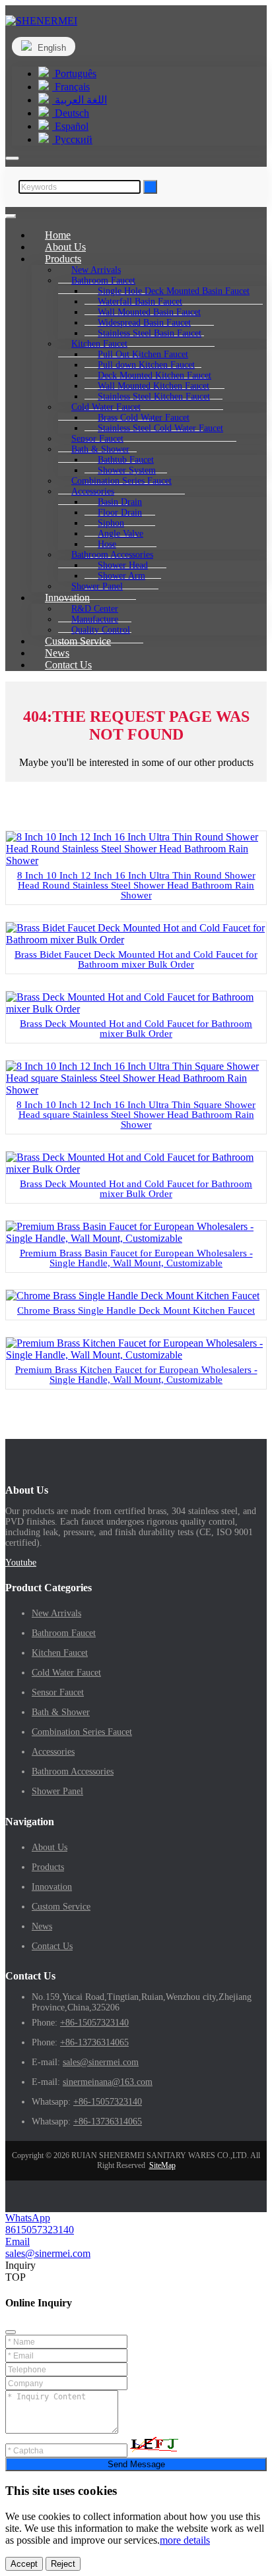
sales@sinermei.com (101, 2062)
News (42, 1926)
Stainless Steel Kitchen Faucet (154, 396)
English (51, 48)
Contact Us (68, 665)
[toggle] (11, 216)
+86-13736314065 (94, 2042)
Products (48, 1867)
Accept (24, 2564)
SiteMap (162, 2165)
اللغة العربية (80, 100)
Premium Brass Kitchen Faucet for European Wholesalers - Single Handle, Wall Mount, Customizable (136, 1375)
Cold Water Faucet (66, 1673)
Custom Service (61, 1907)
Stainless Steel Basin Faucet (150, 333)
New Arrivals (56, 1613)
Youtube (21, 1563)
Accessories (53, 1752)
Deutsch (71, 113)
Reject (63, 2564)
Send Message (136, 2464)
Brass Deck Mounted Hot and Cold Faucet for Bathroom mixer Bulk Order (136, 1029)
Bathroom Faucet (64, 1633)
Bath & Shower (61, 1712)
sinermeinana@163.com (108, 2082)
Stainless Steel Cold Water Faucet (160, 428)
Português (74, 73)
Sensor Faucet (58, 1692)
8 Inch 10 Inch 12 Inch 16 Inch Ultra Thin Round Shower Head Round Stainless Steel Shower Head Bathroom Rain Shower (136, 885)
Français (71, 87)
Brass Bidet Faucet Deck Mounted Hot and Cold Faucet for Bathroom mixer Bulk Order (136, 959)
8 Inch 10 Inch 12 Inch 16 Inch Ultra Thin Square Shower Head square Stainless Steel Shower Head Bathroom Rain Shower (136, 1115)
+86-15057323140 (94, 2023)
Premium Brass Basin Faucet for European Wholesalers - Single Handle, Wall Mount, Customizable (136, 1258)
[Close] (11, 2332)
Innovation (52, 1887)
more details (185, 2540)
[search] (12, 158)
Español (70, 126)
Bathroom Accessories (73, 1771)
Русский (72, 139)
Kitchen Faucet (60, 1653)
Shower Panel (57, 1791)
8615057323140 (40, 2230)
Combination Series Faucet (82, 1732)
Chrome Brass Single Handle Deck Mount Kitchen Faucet (136, 1310)
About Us (50, 1847)
